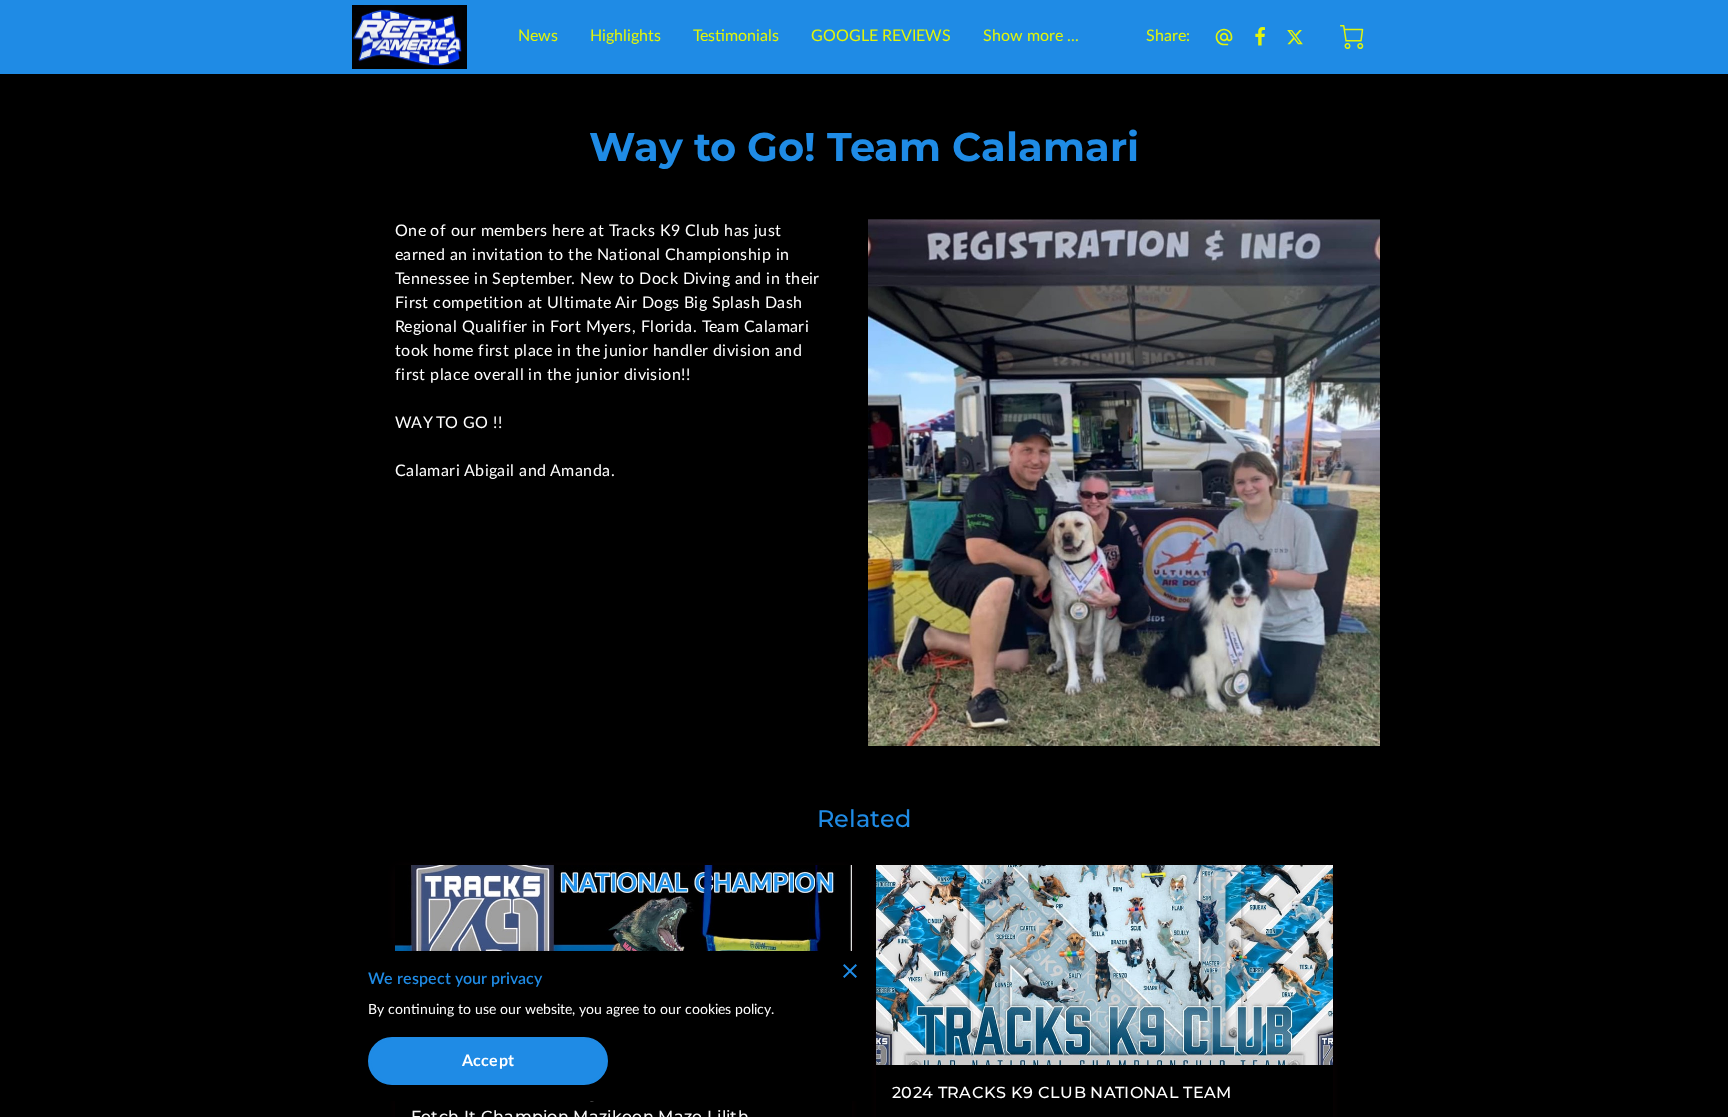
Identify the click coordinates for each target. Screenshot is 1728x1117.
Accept (488, 1061)
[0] (1352, 37)
